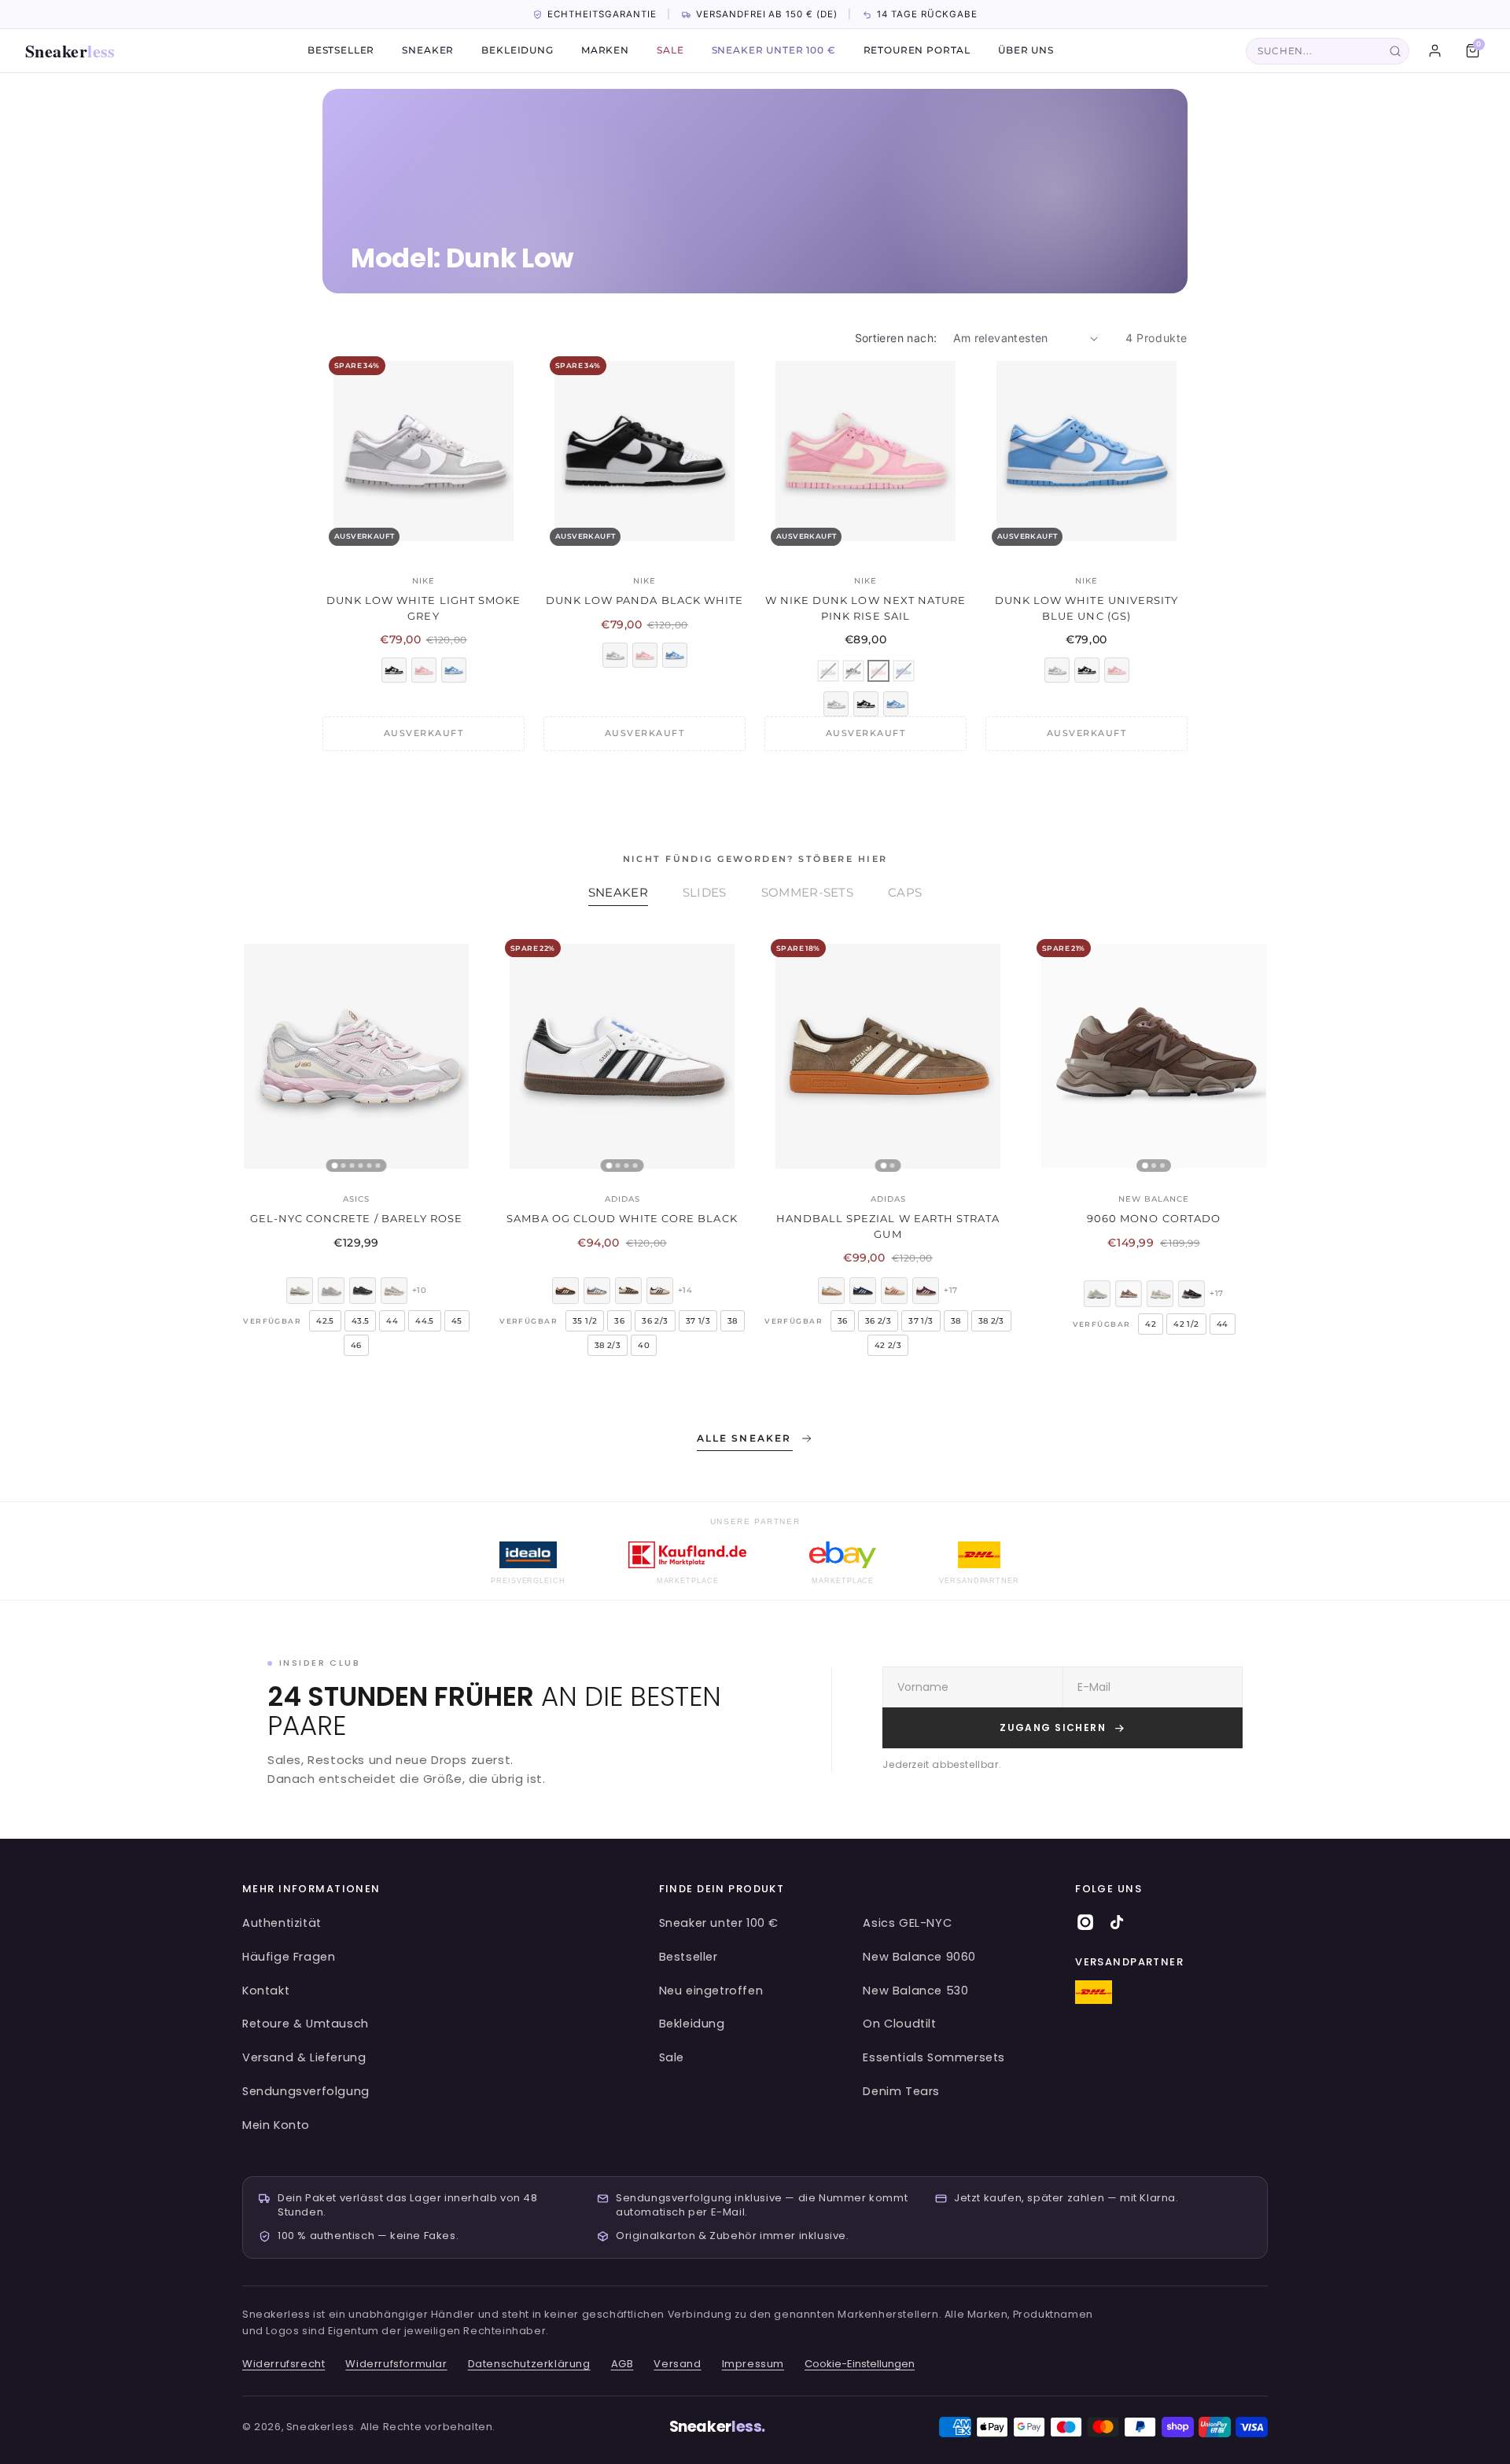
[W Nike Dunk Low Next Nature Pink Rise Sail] (424, 670)
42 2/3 (888, 1345)
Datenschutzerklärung (529, 2364)
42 (1151, 1324)
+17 (950, 1290)
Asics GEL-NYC (907, 1923)
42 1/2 (1186, 1324)
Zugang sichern (1053, 1727)
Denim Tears (901, 2091)
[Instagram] (1085, 1922)
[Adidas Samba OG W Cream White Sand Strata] (660, 1291)
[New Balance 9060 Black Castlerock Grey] (1191, 1294)
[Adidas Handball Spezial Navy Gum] (863, 1291)
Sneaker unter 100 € (774, 51)
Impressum (753, 2364)
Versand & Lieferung (304, 2057)
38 (733, 1321)
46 (356, 1345)
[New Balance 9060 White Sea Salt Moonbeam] (1097, 1294)
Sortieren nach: (896, 338)
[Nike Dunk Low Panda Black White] (394, 670)
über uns (1026, 51)
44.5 (425, 1321)
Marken (605, 51)
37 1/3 (698, 1321)
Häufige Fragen (289, 1957)
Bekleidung (517, 51)
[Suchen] (1395, 51)
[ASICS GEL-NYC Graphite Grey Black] (363, 1291)
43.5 (361, 1321)
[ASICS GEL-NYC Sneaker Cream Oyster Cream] (300, 1291)
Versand (677, 2364)
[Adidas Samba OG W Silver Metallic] (597, 1291)
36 (619, 1321)
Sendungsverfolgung (306, 2091)
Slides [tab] (705, 892)
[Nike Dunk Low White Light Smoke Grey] (615, 655)
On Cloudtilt (899, 2024)
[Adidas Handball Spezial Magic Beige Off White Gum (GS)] (831, 1291)
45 (457, 1321)
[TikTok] (1117, 1922)
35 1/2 (585, 1321)
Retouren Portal (917, 51)
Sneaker (70, 51)
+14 (685, 1290)
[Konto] (1434, 51)
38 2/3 (608, 1345)
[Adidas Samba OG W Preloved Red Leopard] (565, 1291)
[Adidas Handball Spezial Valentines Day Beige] (894, 1291)
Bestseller (341, 51)
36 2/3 (655, 1321)
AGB (622, 2364)
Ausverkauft (424, 733)
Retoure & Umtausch (306, 2024)
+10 (419, 1290)
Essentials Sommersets (934, 2057)
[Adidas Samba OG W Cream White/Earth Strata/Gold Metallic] (628, 1291)
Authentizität (282, 1923)
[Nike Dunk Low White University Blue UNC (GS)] (454, 670)
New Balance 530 (915, 1991)
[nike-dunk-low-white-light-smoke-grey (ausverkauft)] (828, 671)
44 (392, 1321)
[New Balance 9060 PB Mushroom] (1129, 1294)
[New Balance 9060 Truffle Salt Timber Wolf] (1160, 1294)
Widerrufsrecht (284, 2364)
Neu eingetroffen (711, 1991)
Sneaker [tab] (618, 892)
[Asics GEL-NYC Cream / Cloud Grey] (331, 1291)
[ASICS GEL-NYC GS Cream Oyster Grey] (394, 1291)
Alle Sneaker (744, 1438)
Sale (670, 51)
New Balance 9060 (919, 1957)
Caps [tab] (905, 892)
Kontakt (266, 1991)
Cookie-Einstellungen (860, 2364)
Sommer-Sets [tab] (807, 892)
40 (644, 1345)
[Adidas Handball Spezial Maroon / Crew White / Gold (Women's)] (926, 1291)
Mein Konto (276, 2125)
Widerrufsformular (396, 2364)
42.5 (325, 1321)
